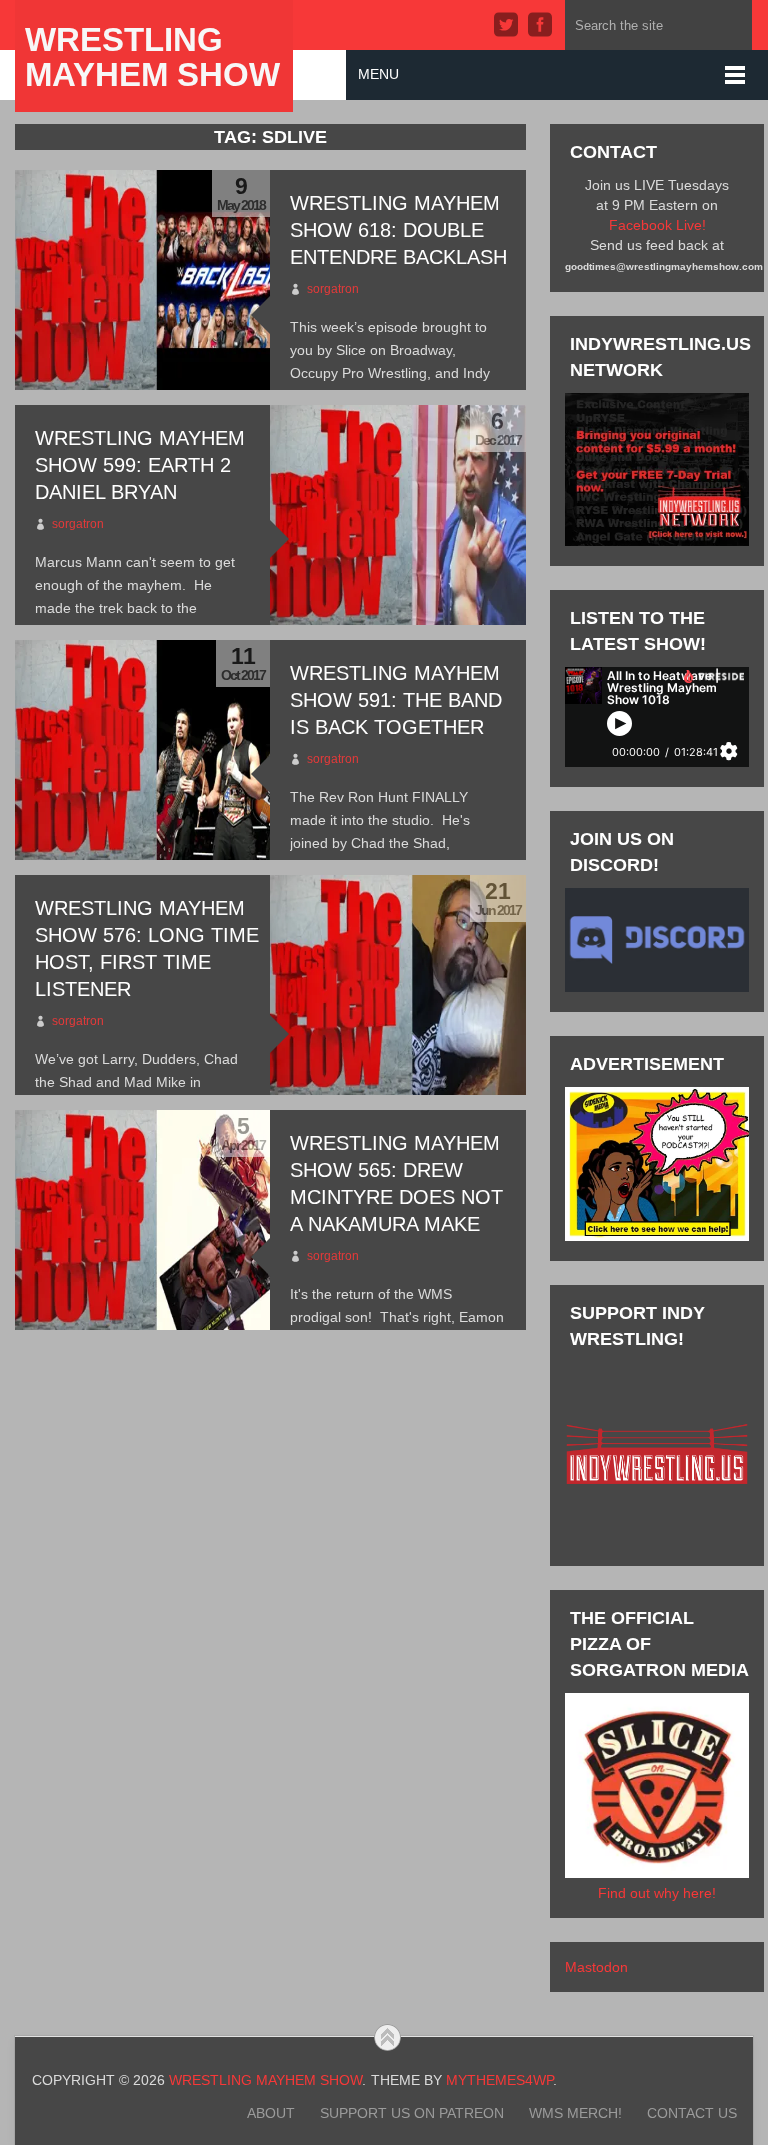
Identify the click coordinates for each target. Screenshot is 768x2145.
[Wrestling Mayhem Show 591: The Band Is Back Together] (142, 750)
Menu (378, 74)
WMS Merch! (575, 2113)
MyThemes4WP (499, 2080)
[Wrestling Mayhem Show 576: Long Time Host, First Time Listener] (397, 985)
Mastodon (596, 1967)
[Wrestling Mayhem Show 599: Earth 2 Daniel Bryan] (397, 515)
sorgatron (333, 289)
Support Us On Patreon (412, 2113)
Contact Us (692, 2113)
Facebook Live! (657, 225)
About (271, 2113)
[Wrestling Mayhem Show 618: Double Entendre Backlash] (142, 280)
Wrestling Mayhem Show (152, 57)
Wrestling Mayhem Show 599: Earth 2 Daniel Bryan (140, 465)
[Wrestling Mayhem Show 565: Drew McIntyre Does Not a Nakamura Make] (142, 1220)
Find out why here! (657, 1893)
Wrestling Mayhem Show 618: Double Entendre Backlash (398, 230)
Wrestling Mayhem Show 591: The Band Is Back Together (396, 700)
